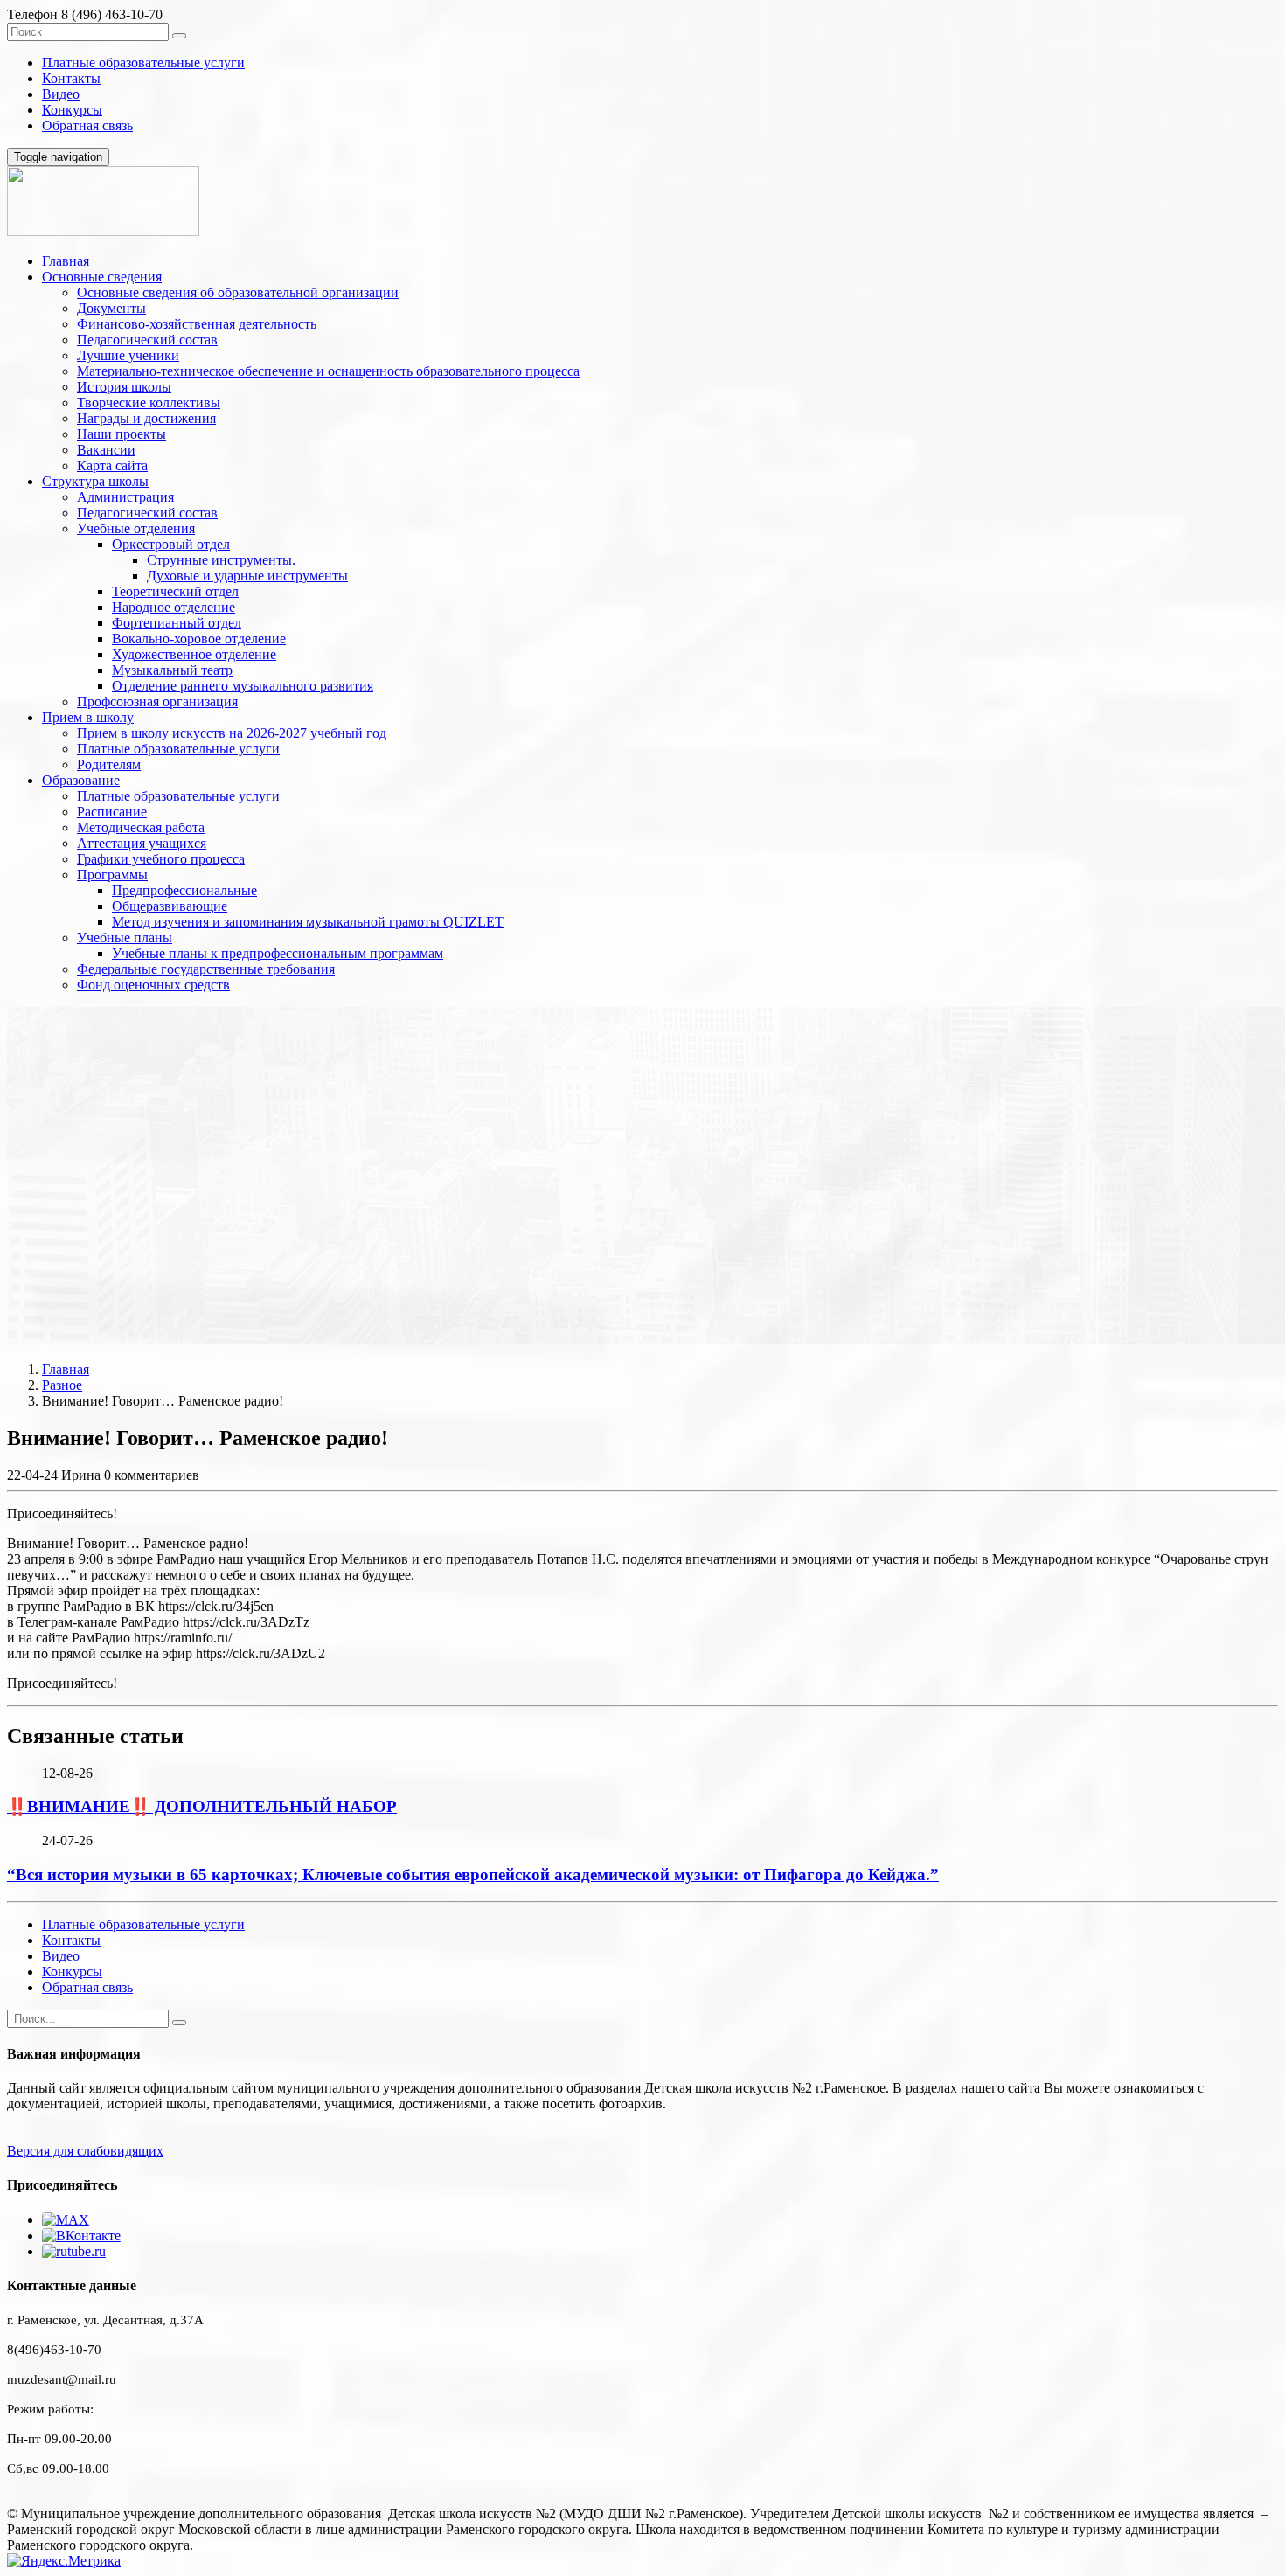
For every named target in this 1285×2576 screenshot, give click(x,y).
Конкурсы (72, 110)
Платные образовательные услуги (143, 62)
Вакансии (106, 450)
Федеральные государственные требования (206, 969)
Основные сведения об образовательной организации (238, 292)
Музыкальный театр (172, 670)
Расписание (112, 812)
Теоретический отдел (175, 591)
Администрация (125, 497)
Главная (66, 261)
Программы (112, 875)
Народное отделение (174, 607)
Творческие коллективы (149, 403)
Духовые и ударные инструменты (247, 576)
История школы (124, 387)
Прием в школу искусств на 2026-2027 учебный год (232, 733)
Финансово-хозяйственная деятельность (197, 324)
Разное (62, 1385)
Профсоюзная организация (157, 701)
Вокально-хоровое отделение (199, 639)
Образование (81, 780)
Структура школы (95, 481)
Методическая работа (141, 827)
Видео (61, 94)
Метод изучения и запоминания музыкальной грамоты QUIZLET (308, 922)
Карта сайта (112, 465)
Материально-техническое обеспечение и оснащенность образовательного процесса (328, 371)
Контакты (71, 78)
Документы (111, 308)
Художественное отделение (194, 654)
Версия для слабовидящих (85, 2151)
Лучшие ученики (128, 355)
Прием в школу (88, 717)
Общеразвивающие (170, 906)
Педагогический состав (147, 340)
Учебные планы (125, 937)
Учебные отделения (136, 528)
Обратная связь (87, 125)
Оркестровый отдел (171, 544)
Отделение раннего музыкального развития (243, 686)
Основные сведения (102, 277)
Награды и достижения (146, 418)
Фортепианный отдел (177, 623)
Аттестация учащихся (142, 843)
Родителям (109, 764)
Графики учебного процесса (161, 859)
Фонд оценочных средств (153, 985)
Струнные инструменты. (221, 560)
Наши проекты (122, 434)
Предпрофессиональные (184, 890)
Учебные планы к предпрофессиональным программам (278, 953)
